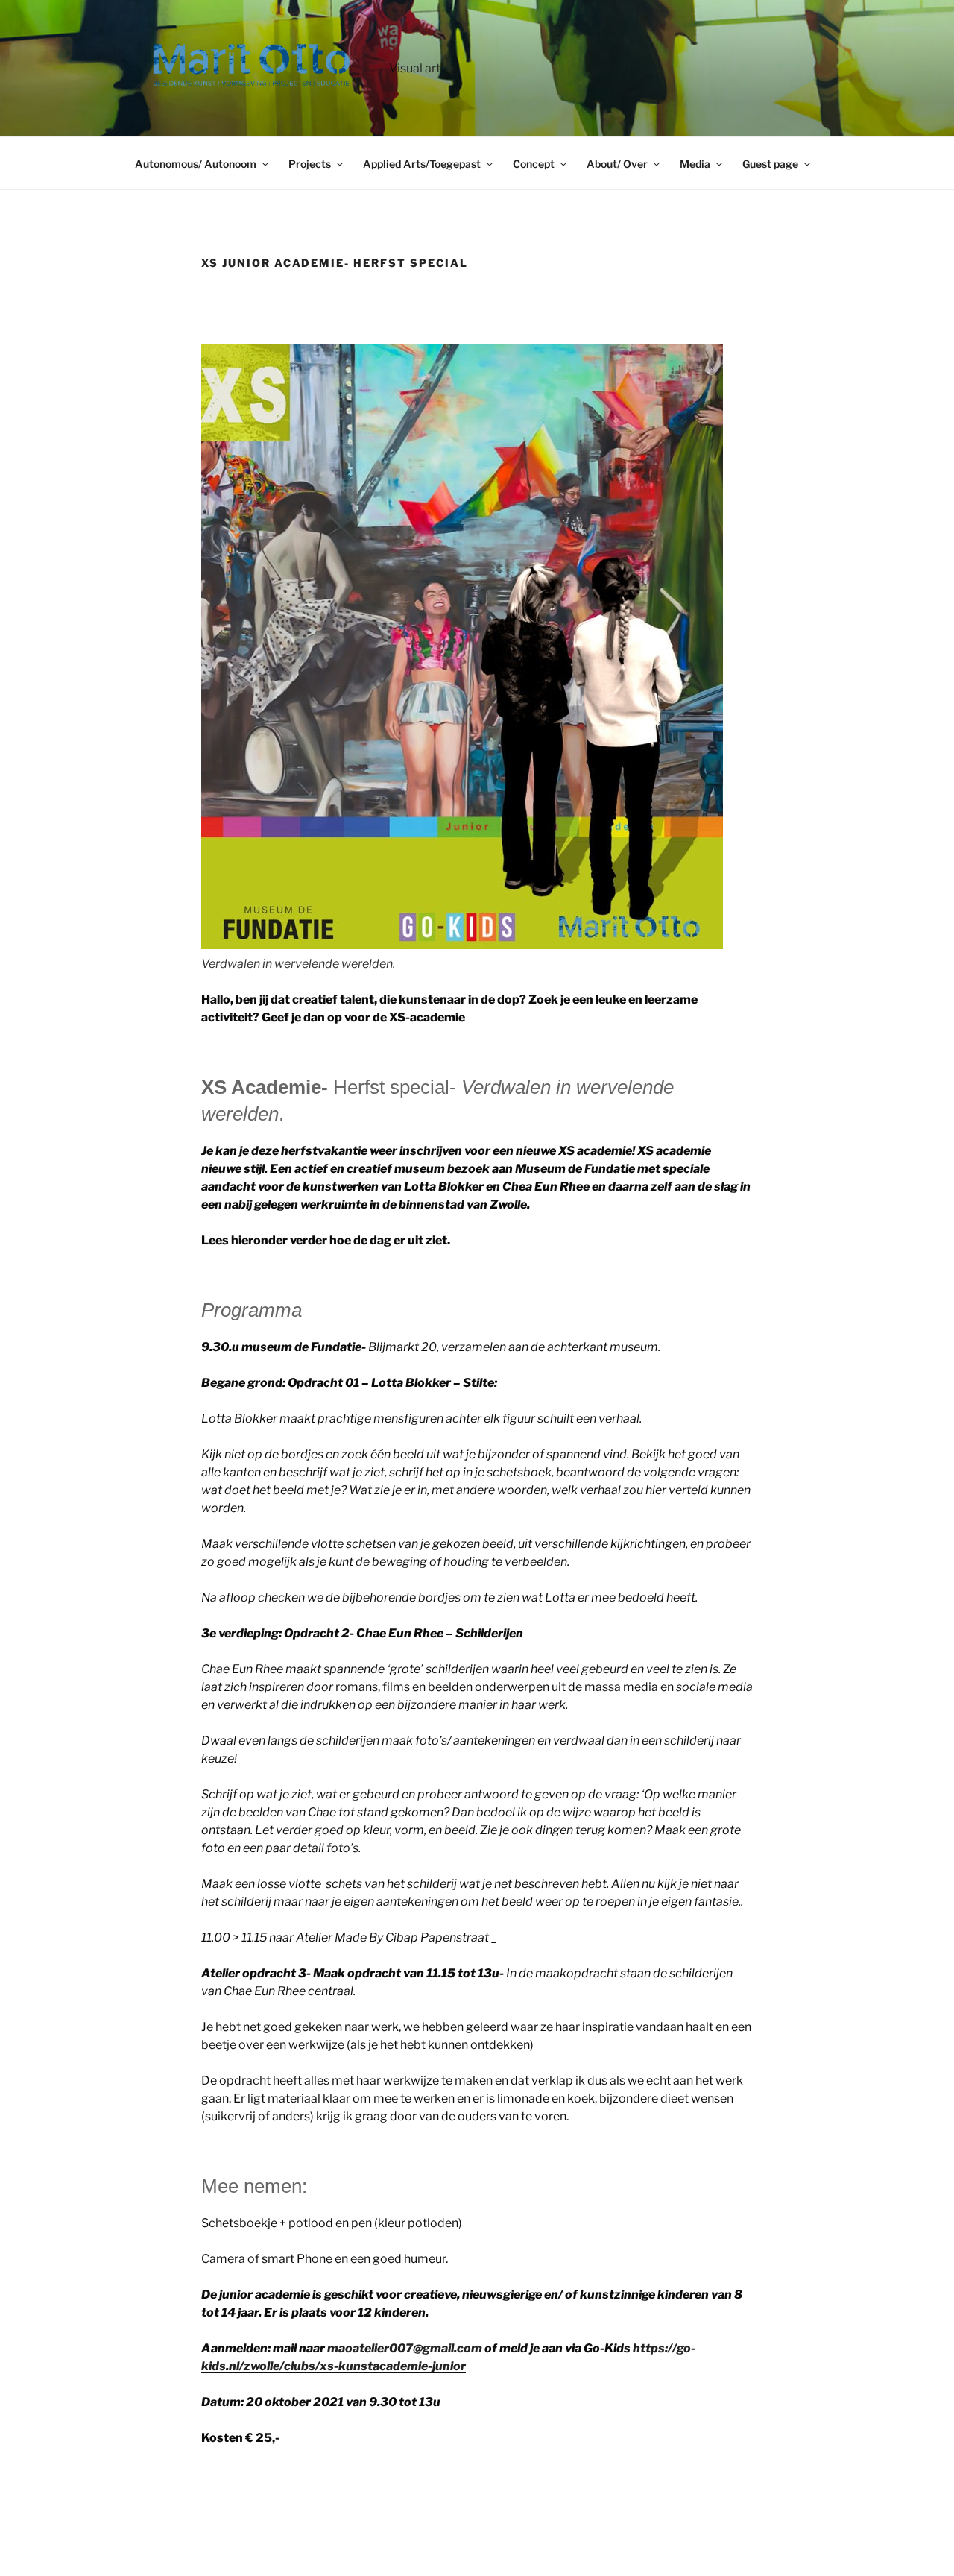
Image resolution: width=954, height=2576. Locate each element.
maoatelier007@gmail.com (405, 2348)
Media (695, 164)
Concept (534, 164)
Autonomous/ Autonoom (196, 164)
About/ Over (617, 164)
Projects (310, 164)
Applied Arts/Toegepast (422, 164)
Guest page (770, 164)
